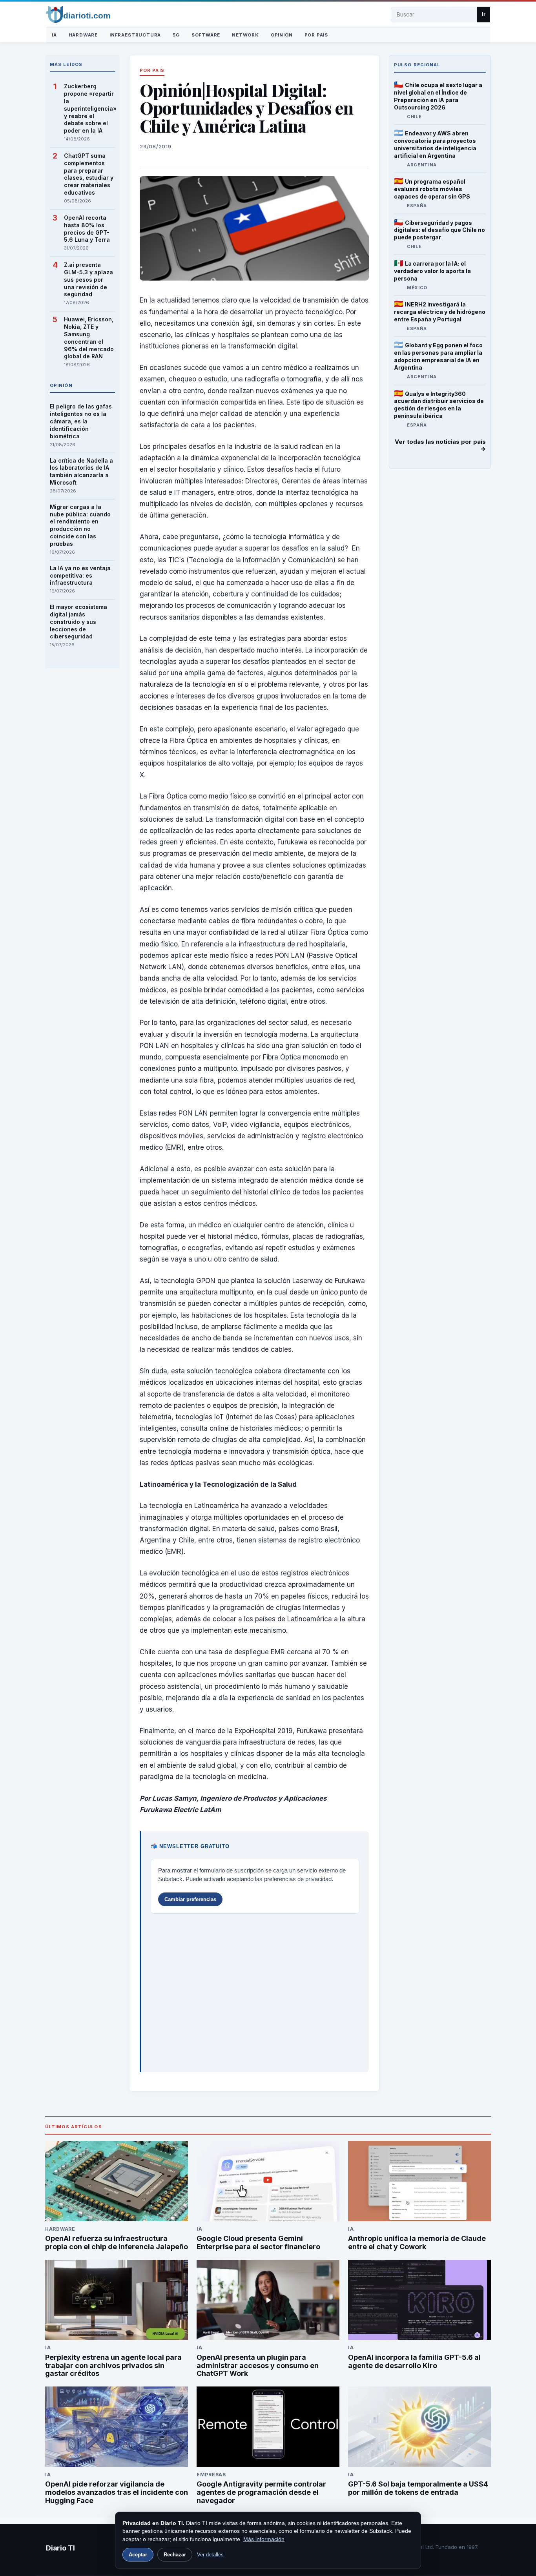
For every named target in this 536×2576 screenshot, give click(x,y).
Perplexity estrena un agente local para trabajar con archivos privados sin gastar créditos (113, 2365)
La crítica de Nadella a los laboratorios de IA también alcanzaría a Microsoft (81, 472)
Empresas (211, 2475)
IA (54, 35)
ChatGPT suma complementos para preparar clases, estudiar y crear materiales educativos (89, 174)
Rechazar (175, 2555)
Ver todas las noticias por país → (440, 446)
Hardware (83, 35)
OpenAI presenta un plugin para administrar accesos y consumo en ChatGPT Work (258, 2365)
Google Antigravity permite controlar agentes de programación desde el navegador (261, 2492)
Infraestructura (135, 35)
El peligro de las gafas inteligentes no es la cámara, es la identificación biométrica (81, 421)
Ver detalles (210, 2555)
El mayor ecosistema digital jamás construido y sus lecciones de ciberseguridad (78, 622)
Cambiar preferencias (190, 1899)
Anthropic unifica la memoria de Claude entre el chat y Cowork (417, 2242)
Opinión (282, 35)
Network (245, 35)
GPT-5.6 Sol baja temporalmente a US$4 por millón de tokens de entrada (418, 2488)
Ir (484, 14)
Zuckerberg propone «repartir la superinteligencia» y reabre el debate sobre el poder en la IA (89, 108)
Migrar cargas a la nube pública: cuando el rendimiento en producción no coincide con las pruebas (80, 525)
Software (206, 35)
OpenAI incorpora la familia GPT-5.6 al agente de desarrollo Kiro (414, 2361)
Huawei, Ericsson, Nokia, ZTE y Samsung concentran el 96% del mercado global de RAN (89, 338)
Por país (316, 35)
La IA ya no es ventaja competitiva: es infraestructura (80, 575)
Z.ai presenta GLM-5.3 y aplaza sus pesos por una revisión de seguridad (88, 280)
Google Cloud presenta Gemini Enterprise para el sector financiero (258, 2242)
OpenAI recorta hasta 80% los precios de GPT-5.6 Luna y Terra (87, 229)
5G (176, 35)
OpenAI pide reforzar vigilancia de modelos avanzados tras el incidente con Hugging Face (117, 2492)
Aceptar (138, 2555)
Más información (264, 2539)
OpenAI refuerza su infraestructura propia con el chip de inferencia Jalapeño (117, 2242)
